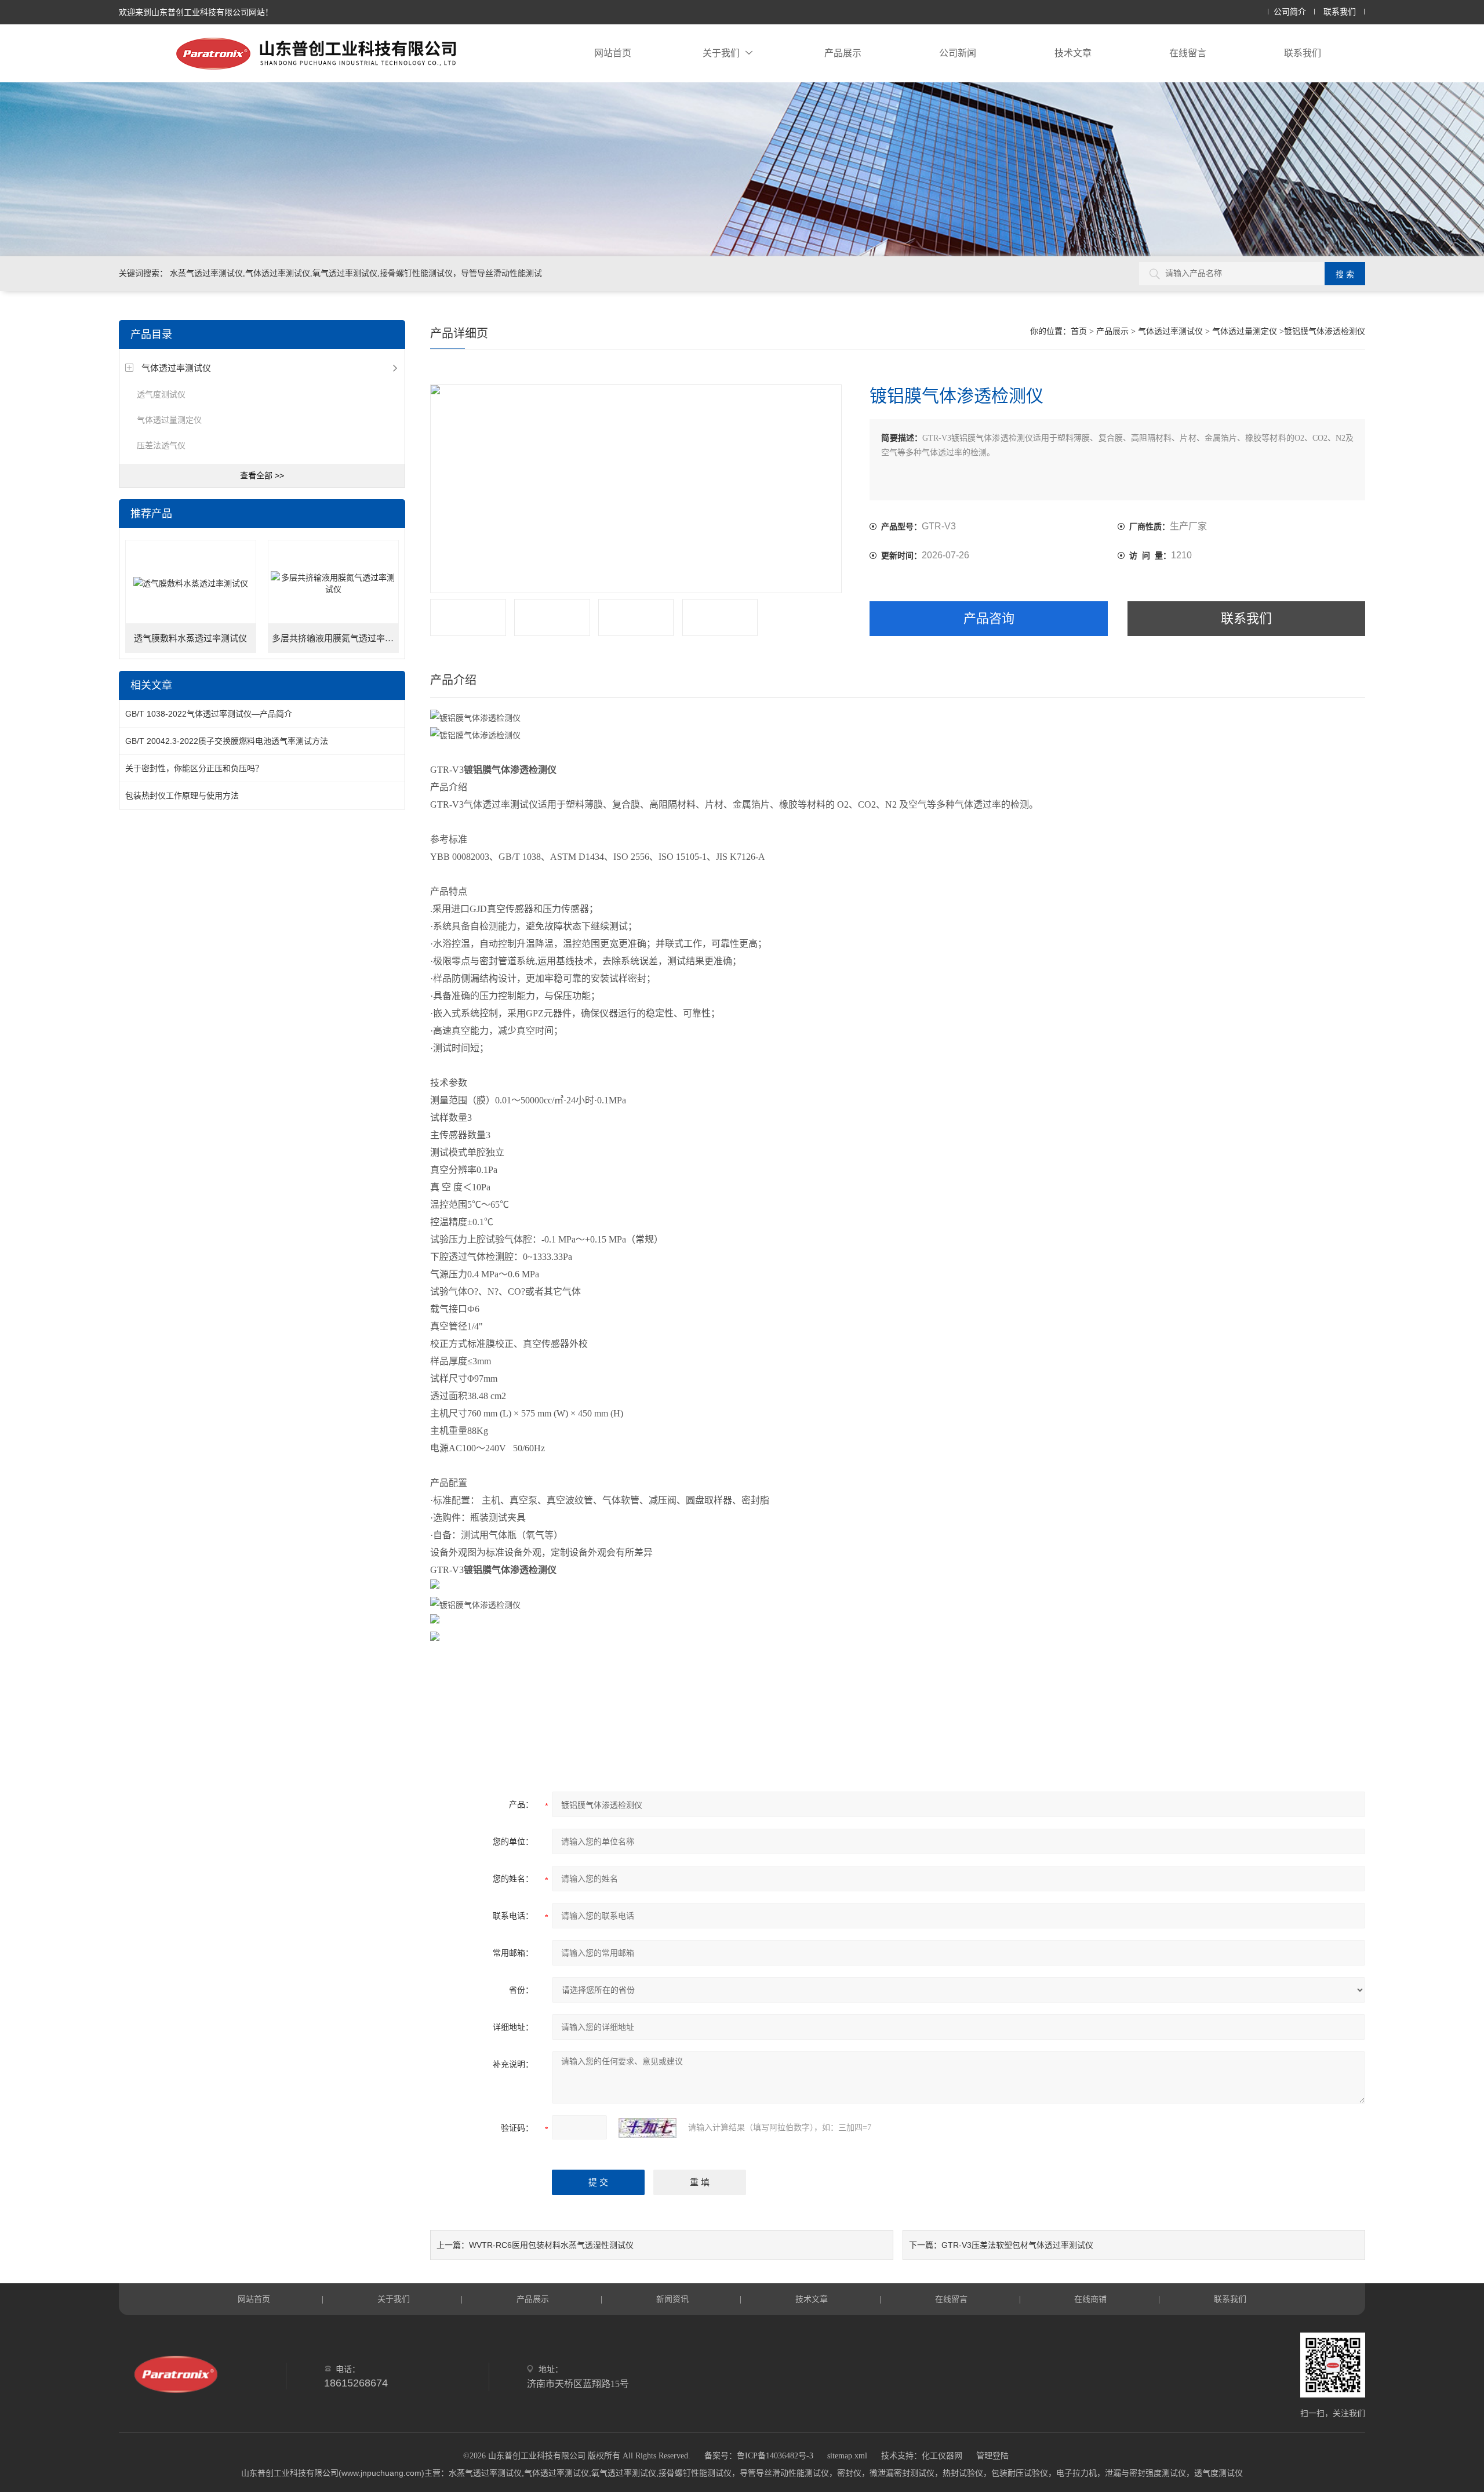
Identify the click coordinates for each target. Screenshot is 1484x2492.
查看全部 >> (262, 475)
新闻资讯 (672, 2299)
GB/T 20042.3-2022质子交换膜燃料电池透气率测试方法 (227, 741)
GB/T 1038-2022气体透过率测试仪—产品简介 (209, 714)
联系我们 (1340, 12)
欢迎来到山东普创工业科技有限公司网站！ (196, 12)
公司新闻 (958, 53)
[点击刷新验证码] (648, 2128)
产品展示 (843, 53)
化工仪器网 (942, 2456)
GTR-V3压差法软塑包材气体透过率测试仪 (1017, 2245)
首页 (1079, 331)
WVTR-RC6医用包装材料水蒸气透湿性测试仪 (551, 2245)
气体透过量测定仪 (169, 420)
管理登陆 (992, 2456)
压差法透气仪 (161, 445)
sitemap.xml (847, 2456)
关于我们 (721, 53)
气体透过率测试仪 (176, 368)
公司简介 (1290, 12)
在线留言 (1188, 53)
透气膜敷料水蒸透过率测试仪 (190, 638)
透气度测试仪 (161, 394)
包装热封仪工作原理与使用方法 (182, 795)
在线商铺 (1090, 2299)
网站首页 (613, 53)
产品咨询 (989, 618)
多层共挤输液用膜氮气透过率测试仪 (336, 638)
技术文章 (1073, 53)
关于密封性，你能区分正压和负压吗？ (194, 768)
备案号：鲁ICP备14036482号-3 (759, 2456)
